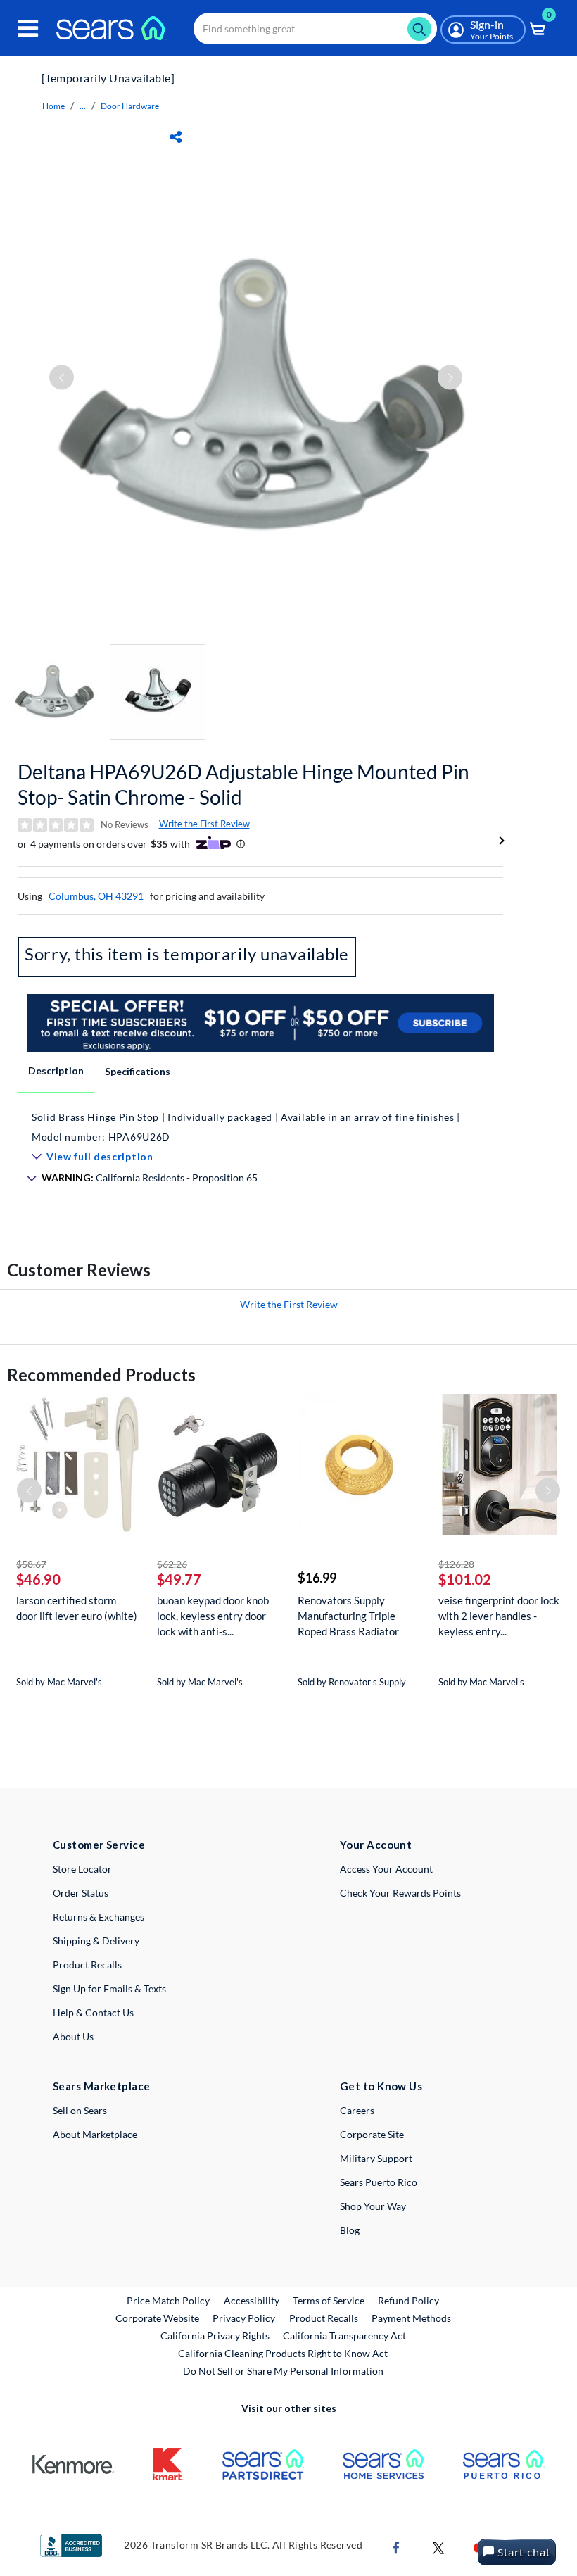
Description (56, 1070)
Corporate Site (372, 2134)
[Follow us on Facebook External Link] (396, 2547)
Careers (357, 2110)
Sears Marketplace (102, 2086)
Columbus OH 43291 (96, 896)
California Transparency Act (344, 2336)
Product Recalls (87, 1965)
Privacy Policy (244, 2318)
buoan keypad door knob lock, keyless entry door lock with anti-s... (213, 1616)
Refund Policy (408, 2300)
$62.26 (172, 1564)
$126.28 (456, 1564)
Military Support (376, 2158)
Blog (350, 2230)
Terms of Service (329, 2300)
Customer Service (99, 1845)
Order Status (81, 1893)
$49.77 (179, 1579)
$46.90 (38, 1579)
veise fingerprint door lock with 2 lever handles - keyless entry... (499, 1616)
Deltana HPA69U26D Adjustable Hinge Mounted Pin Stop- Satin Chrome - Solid (243, 784)
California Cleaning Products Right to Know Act (283, 2353)
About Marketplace (95, 2134)
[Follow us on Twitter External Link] (438, 2547)
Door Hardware (130, 106)
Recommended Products (101, 1375)
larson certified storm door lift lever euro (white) (77, 1608)
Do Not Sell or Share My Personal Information (283, 2371)
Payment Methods (411, 2318)
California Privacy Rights (215, 2336)
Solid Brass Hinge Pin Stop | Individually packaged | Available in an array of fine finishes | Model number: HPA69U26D (246, 1127)
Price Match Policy (168, 2300)
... (83, 106)
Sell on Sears (80, 2110)
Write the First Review (204, 824)
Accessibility (252, 2300)
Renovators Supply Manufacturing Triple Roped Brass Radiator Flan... (348, 1616)
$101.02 (465, 1579)
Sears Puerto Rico (379, 2182)
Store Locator (82, 1869)
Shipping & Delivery (96, 1941)
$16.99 (317, 1578)
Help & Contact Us (93, 2012)
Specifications (138, 1071)
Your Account (376, 1845)
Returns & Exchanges (99, 1917)
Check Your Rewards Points (400, 1893)
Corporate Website (158, 2318)
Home (53, 106)
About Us (73, 2036)
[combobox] (315, 29)
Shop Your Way (373, 2206)
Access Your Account (386, 1869)
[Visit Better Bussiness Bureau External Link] (71, 2544)
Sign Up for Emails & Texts (109, 1988)
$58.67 (31, 1564)
